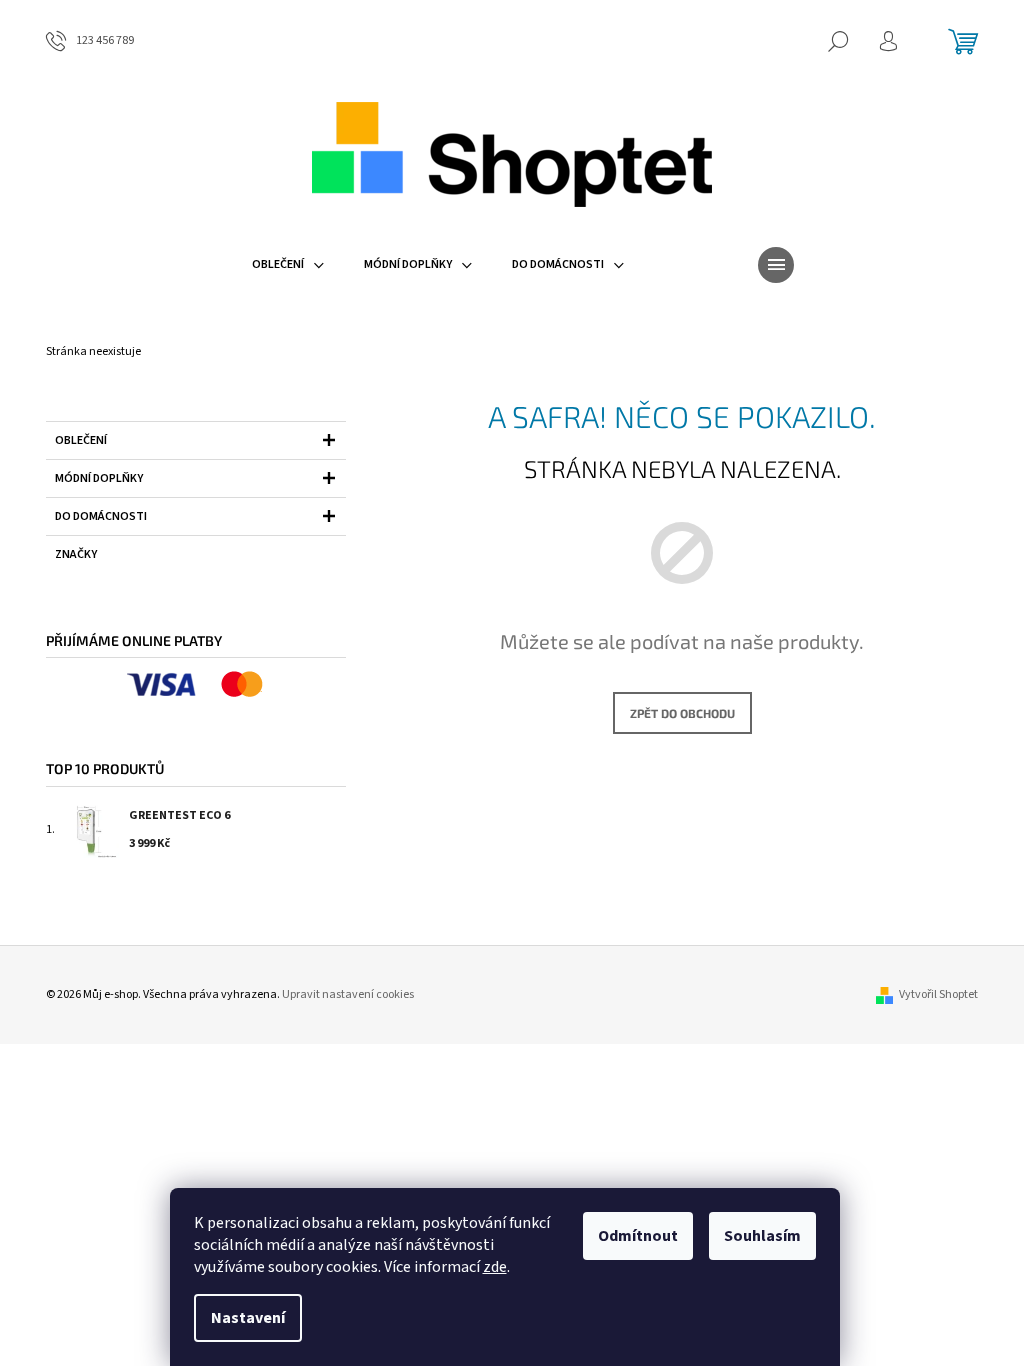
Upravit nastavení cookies (348, 994)
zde (495, 1267)
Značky (76, 554)
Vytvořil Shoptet (938, 994)
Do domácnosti (101, 516)
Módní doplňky (99, 478)
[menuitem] (288, 265)
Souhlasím (762, 1236)
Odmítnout (638, 1236)
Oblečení (81, 440)
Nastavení (248, 1318)
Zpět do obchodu (682, 713)
